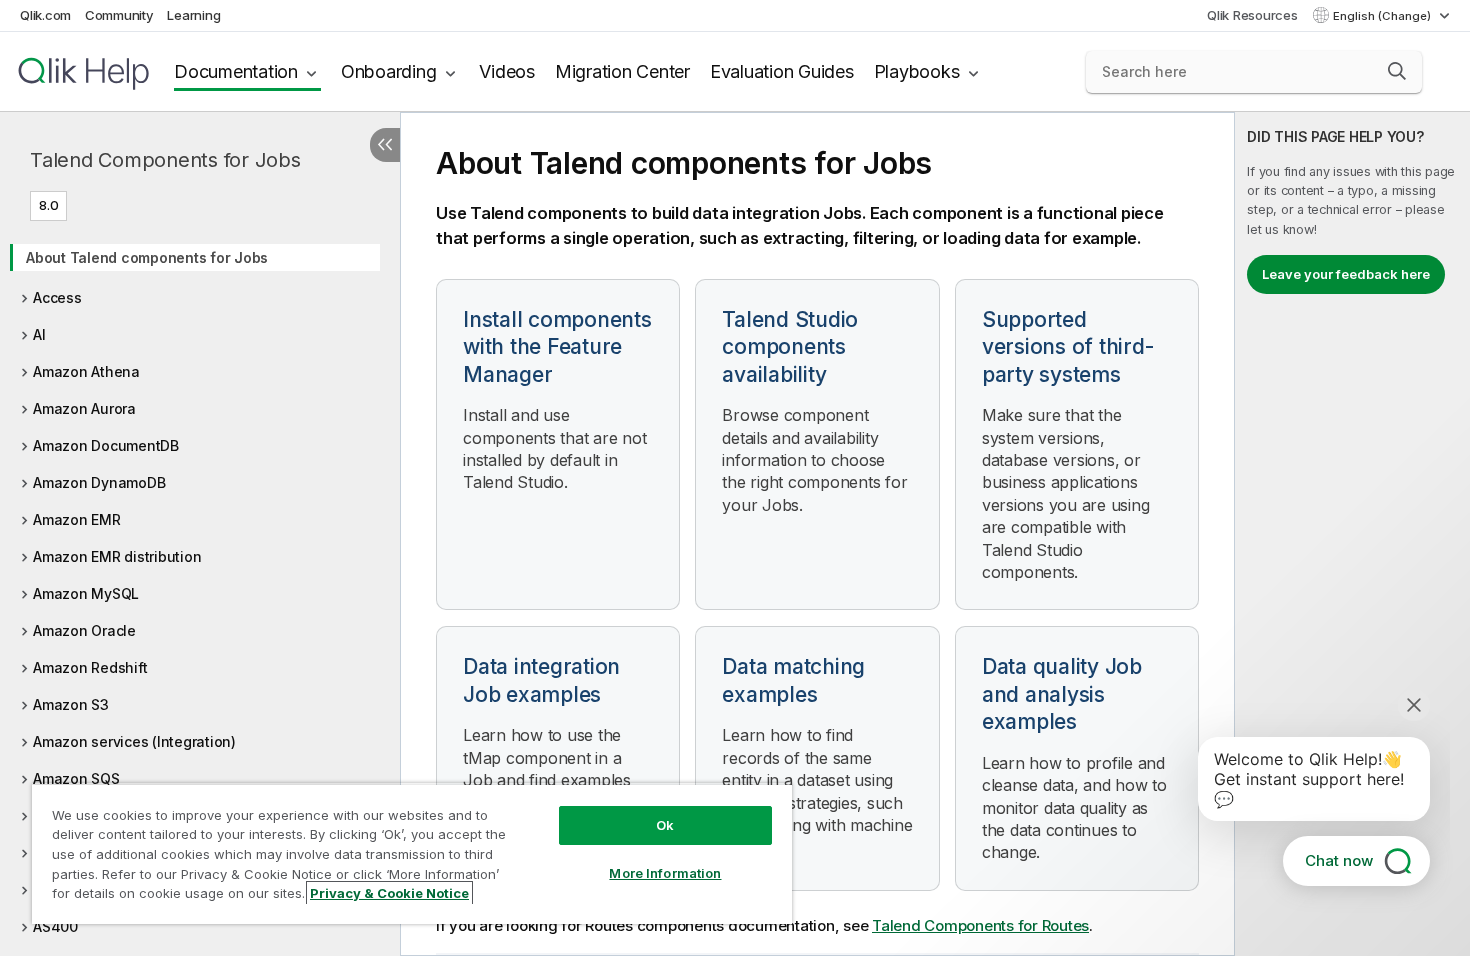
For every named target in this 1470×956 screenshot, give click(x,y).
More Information (665, 873)
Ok (665, 825)
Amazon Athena (86, 371)
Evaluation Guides (782, 71)
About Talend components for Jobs (147, 257)
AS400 (55, 926)
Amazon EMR (77, 519)
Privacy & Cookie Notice (389, 893)
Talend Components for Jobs (165, 160)
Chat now (1339, 860)
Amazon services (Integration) (134, 741)
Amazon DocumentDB (106, 445)
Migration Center (622, 71)
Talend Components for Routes (980, 925)
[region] (412, 853)
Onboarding (389, 71)
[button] (1397, 71)
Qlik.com (45, 15)
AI (39, 334)
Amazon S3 (71, 704)
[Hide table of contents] (385, 145)
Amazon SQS (76, 778)
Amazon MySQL (86, 593)
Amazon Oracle (84, 630)
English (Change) (1383, 16)
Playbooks (917, 71)
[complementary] (1352, 534)
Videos (507, 71)
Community (119, 15)
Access (57, 297)
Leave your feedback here (1346, 274)
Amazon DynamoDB (99, 482)
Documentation (236, 71)
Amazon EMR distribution (117, 556)
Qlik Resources (1252, 15)
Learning (193, 15)
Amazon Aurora (84, 408)
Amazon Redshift (90, 667)
